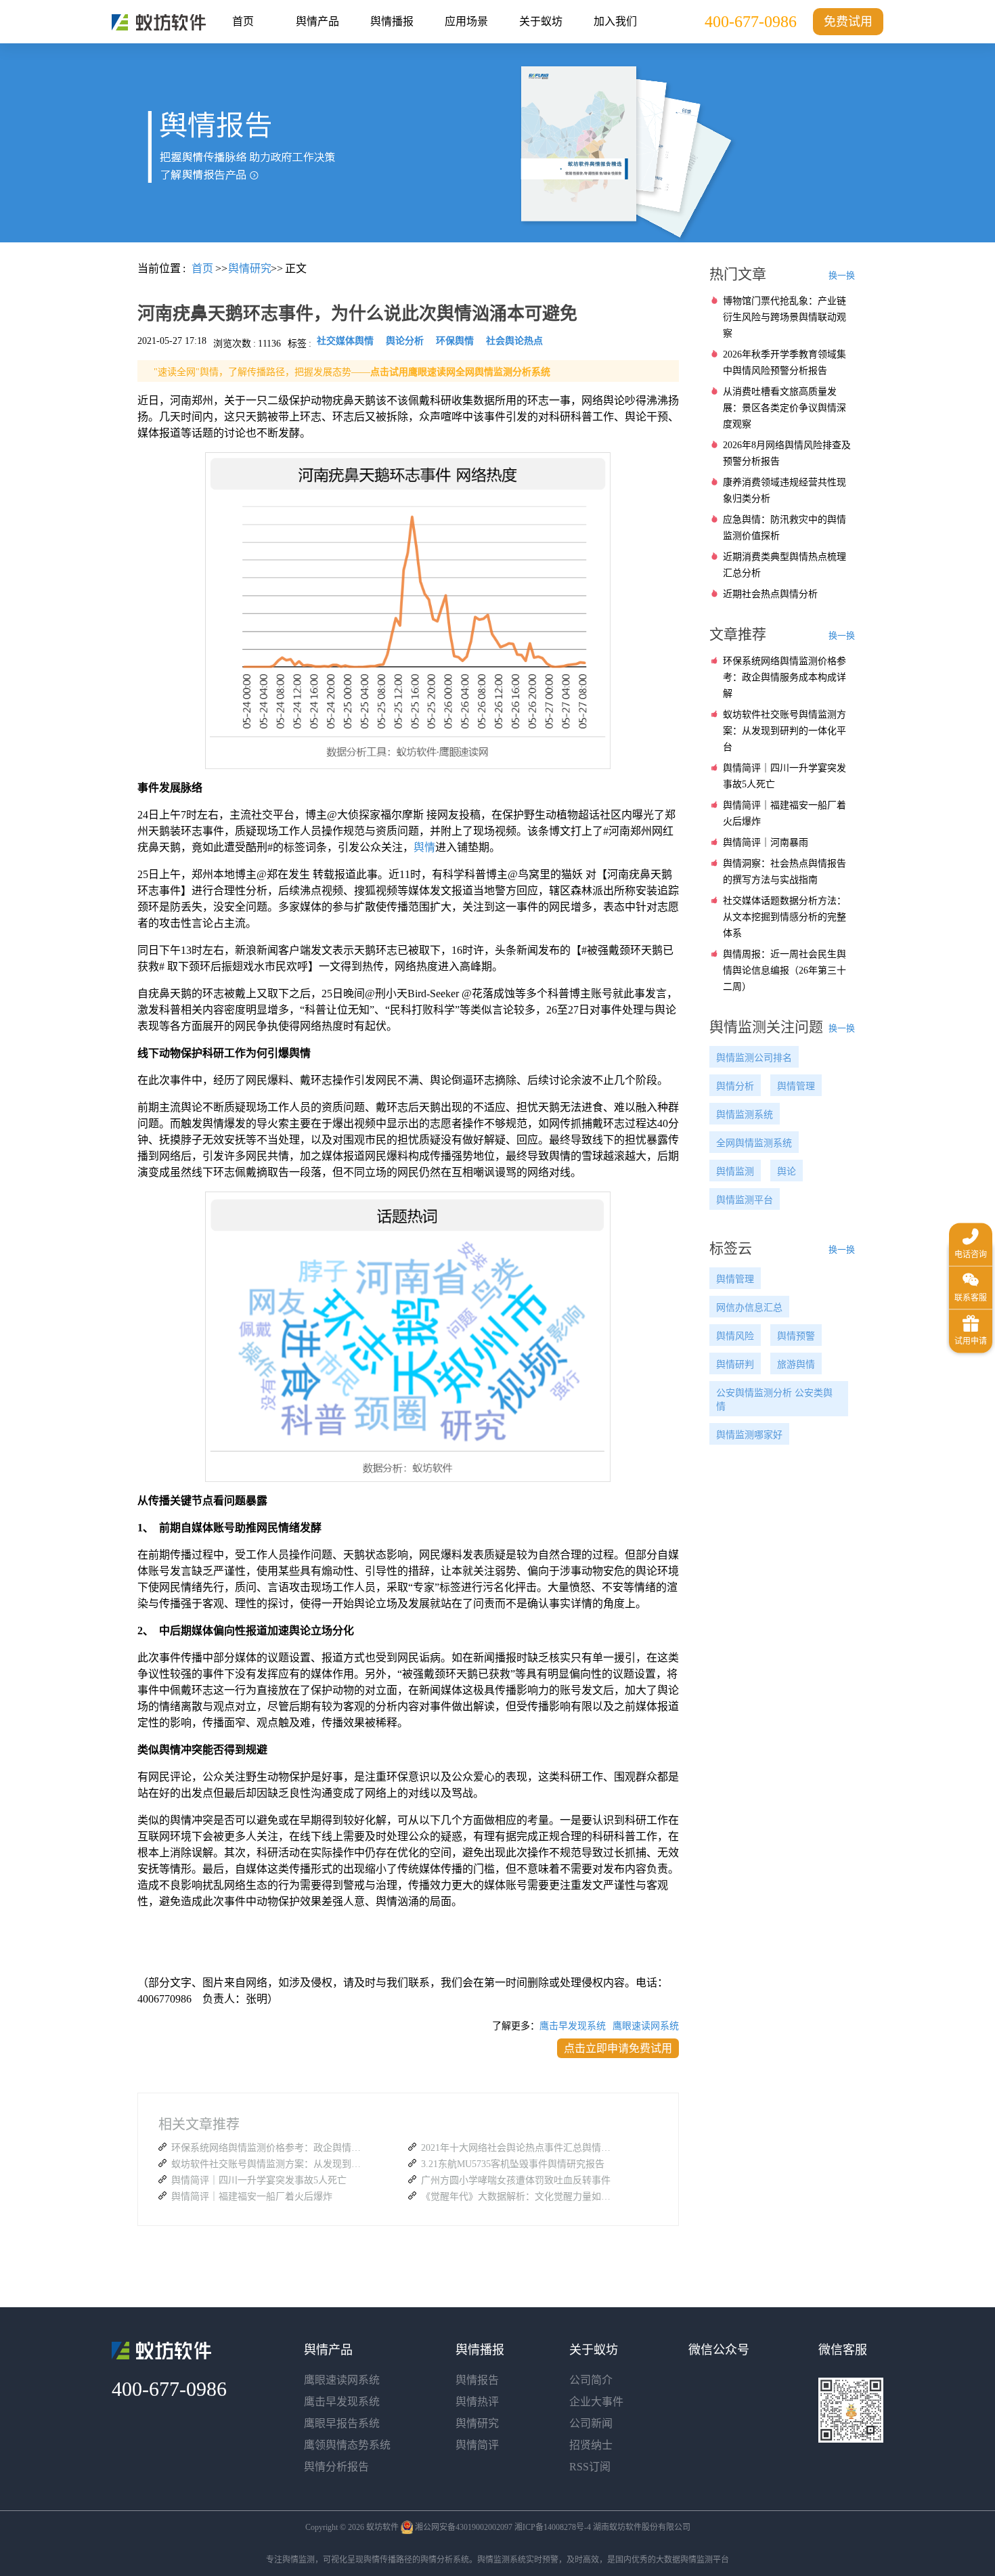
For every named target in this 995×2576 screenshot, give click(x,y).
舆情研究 (477, 2423)
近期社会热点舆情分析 (770, 594)
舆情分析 (735, 1086)
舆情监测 (735, 1172)
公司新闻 (591, 2423)
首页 (243, 21)
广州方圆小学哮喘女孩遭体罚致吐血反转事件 (516, 2180)
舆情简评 (477, 2445)
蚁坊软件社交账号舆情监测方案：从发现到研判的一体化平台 (269, 2164)
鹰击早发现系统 (573, 2026)
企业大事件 (596, 2402)
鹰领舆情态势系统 (347, 2445)
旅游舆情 (796, 1365)
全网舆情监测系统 (754, 1143)
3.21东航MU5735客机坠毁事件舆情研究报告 (513, 2164)
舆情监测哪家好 (749, 1435)
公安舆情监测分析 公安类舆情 (774, 1400)
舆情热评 (477, 2402)
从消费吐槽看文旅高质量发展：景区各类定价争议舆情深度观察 (784, 408)
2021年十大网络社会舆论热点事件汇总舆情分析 (519, 2148)
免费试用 (848, 22)
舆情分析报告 (336, 2467)
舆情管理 (796, 1086)
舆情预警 (796, 1336)
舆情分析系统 (445, 2560)
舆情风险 (735, 1336)
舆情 (424, 847)
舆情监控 (159, 22)
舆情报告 (477, 2380)
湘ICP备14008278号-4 (553, 2527)
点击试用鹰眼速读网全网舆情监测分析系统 (460, 372)
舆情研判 (735, 1365)
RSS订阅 (590, 2467)
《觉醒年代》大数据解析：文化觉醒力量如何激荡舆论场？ (519, 2197)
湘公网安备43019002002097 (464, 2527)
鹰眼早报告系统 (342, 2423)
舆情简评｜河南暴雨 (766, 843)
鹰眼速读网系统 (646, 2026)
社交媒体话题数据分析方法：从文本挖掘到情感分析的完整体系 (784, 917)
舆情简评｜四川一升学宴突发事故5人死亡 (259, 2180)
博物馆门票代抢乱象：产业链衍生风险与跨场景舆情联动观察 (784, 317)
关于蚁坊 (541, 21)
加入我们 (615, 21)
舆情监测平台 (745, 1200)
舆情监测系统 (745, 1115)
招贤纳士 (591, 2445)
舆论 (787, 1172)
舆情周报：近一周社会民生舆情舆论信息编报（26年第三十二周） (784, 970)
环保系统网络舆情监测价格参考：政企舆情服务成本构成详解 (269, 2148)
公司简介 (591, 2380)
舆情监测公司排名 (754, 1058)
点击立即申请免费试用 (618, 2048)
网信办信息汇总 (749, 1308)
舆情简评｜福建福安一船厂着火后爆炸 (252, 2197)
